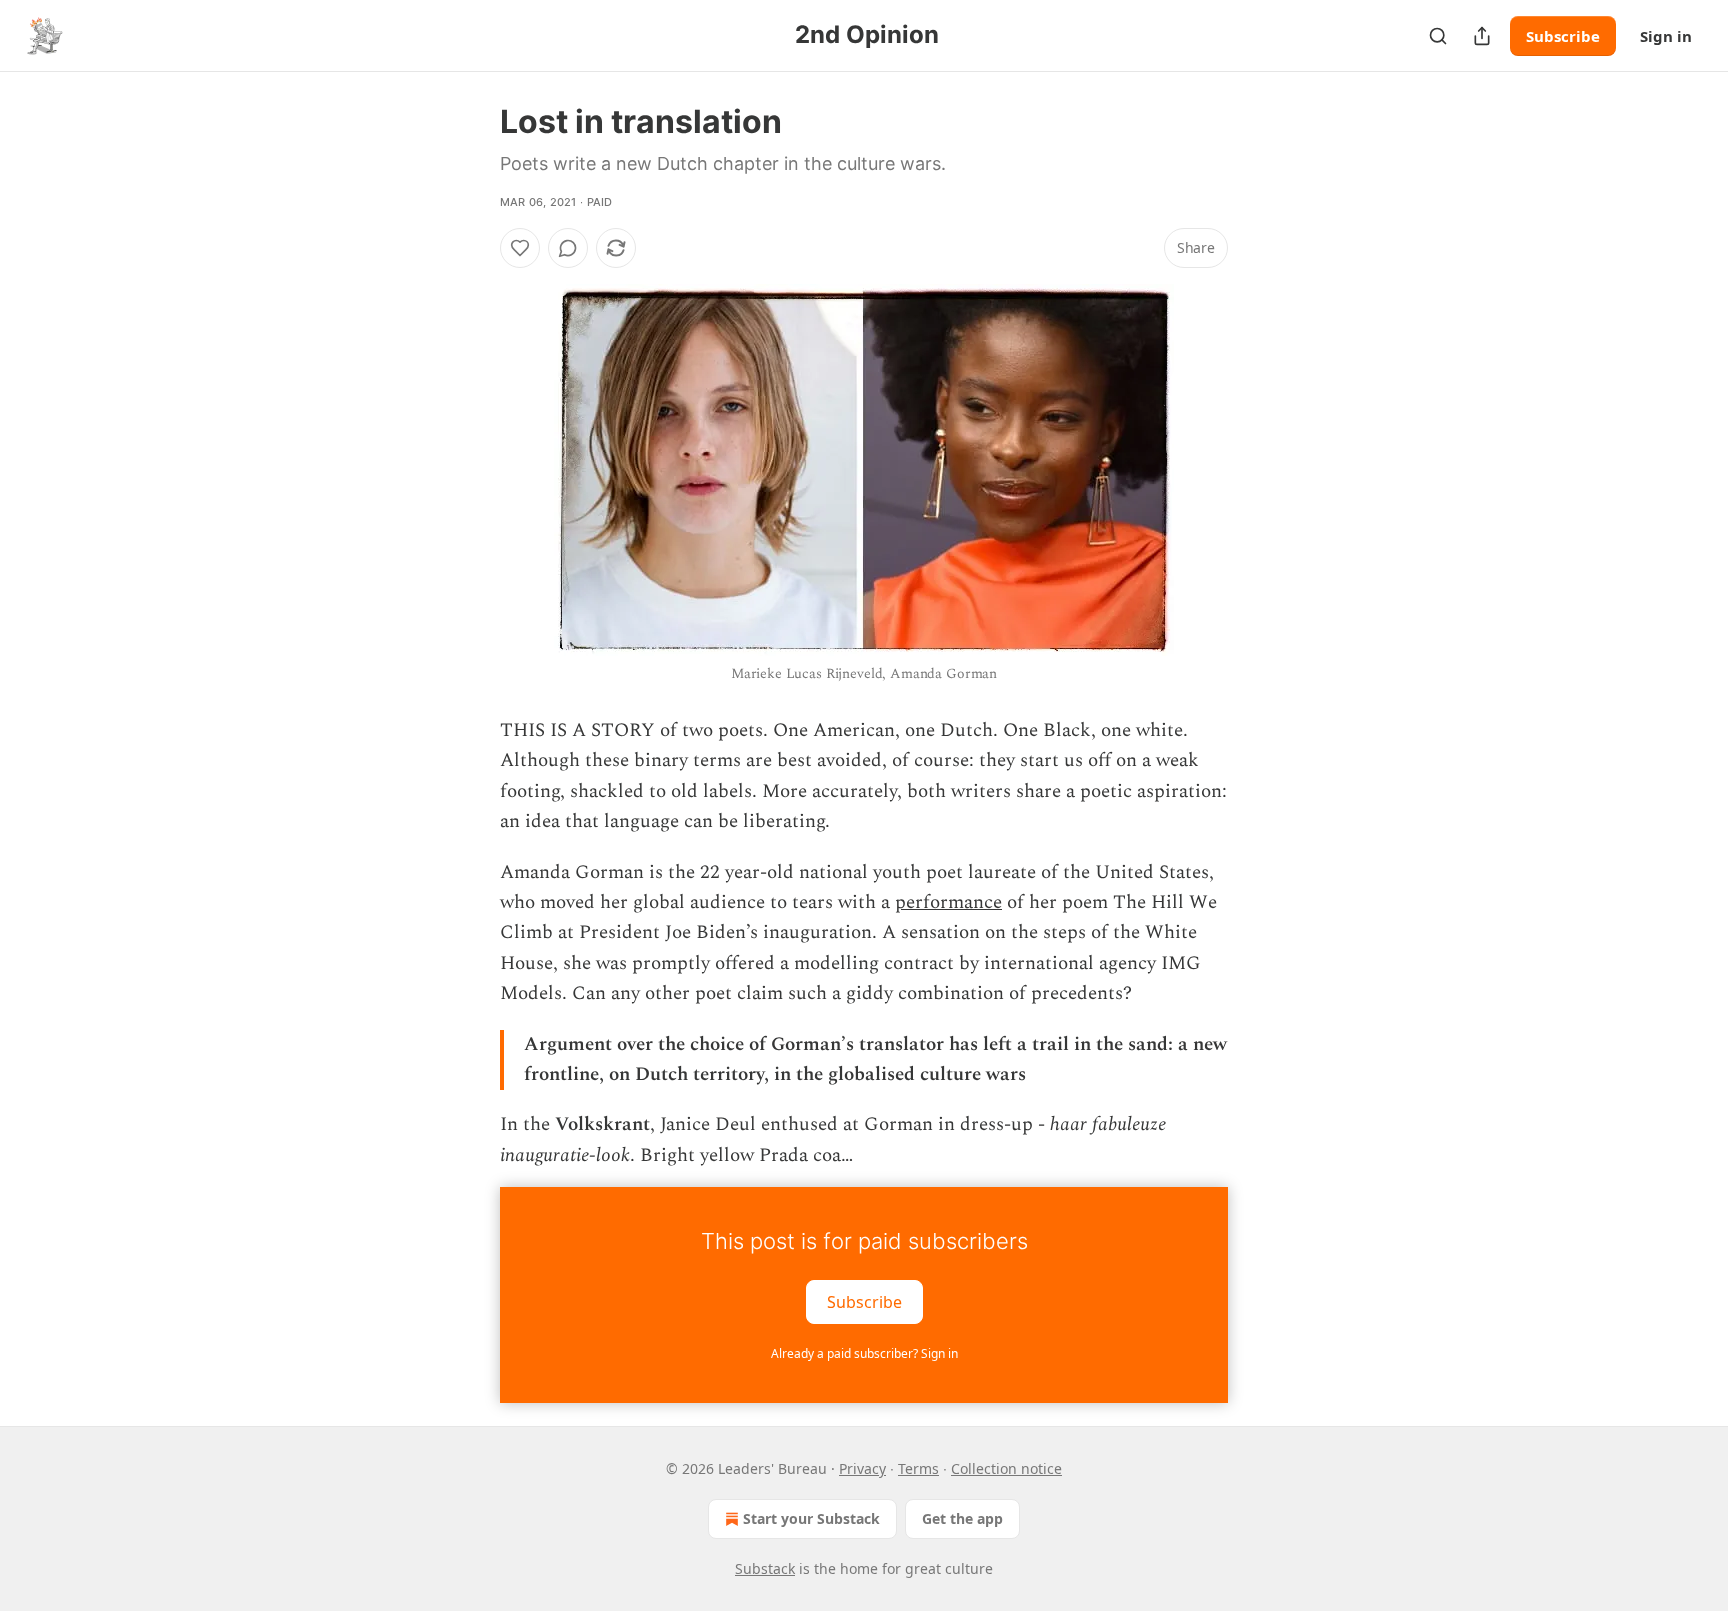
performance (948, 902)
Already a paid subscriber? (864, 1353)
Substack (765, 1568)
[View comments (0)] (568, 248)
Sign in (1666, 36)
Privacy (862, 1468)
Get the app (962, 1518)
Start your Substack (811, 1518)
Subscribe (1563, 36)
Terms (918, 1468)
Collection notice (1006, 1468)
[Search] (1438, 36)
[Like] (520, 248)
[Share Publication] (1482, 36)
